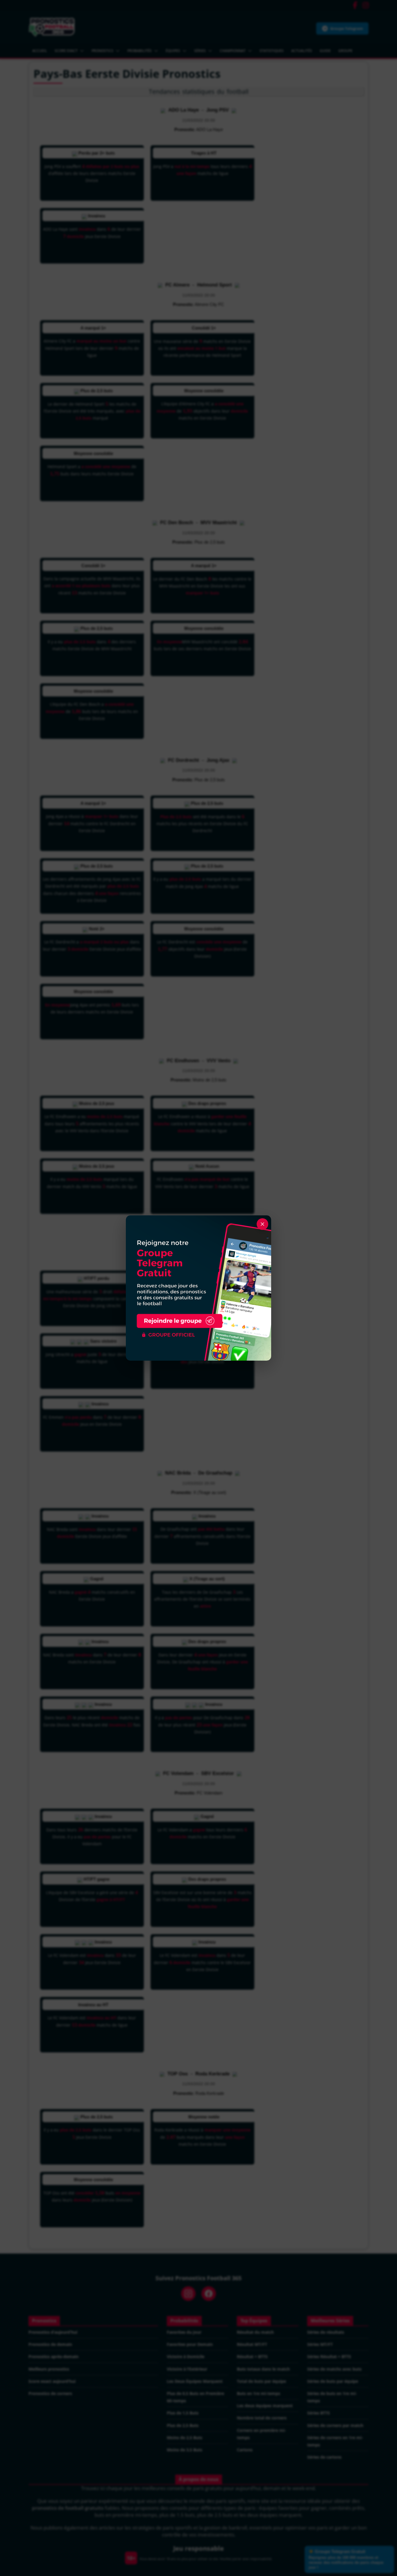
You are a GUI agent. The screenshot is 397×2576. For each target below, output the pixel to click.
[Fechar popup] (262, 1224)
